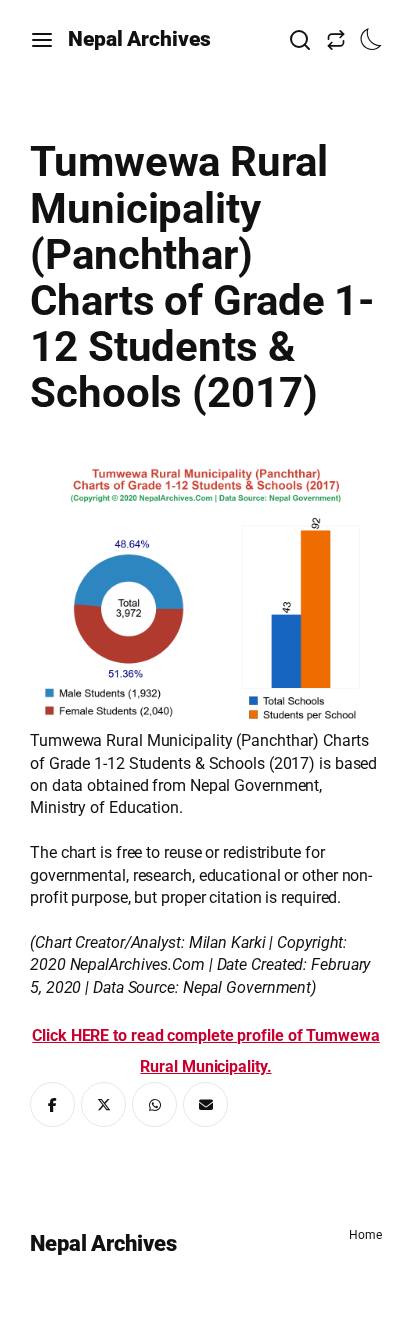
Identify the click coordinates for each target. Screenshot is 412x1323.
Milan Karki (227, 942)
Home (365, 1235)
